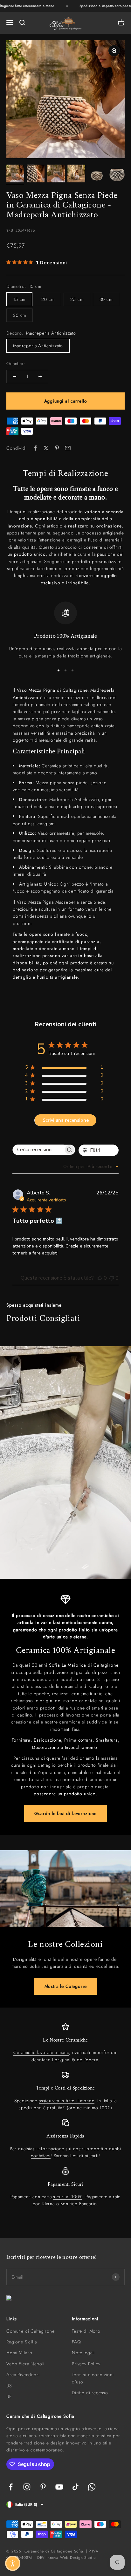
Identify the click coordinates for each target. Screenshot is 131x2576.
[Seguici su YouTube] (59, 2487)
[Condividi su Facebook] (35, 448)
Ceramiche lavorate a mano (41, 2052)
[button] (13, 2563)
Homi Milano (19, 2353)
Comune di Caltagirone (31, 2331)
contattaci (41, 2156)
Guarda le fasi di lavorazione (65, 1813)
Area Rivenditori (23, 2375)
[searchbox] (38, 1150)
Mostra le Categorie (66, 1986)
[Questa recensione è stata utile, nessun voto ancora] (100, 1278)
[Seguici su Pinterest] (43, 2487)
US (9, 2386)
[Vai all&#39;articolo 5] (97, 174)
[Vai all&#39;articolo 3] (56, 174)
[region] (65, 630)
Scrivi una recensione (66, 1120)
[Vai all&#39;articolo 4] (76, 174)
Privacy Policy (86, 2364)
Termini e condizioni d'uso (93, 2378)
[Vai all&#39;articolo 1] (15, 174)
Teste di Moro (86, 2331)
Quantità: (16, 364)
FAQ (76, 2342)
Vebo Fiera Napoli (25, 2364)
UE (9, 2396)
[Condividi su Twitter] (46, 448)
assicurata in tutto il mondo (67, 2101)
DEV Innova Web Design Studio (67, 2558)
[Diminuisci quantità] (15, 377)
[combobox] (91, 1167)
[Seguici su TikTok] (76, 2487)
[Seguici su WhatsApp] (92, 2487)
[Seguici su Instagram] (27, 2487)
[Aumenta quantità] (40, 377)
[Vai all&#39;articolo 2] (36, 174)
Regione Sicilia (22, 2342)
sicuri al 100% (68, 2197)
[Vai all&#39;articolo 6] (117, 174)
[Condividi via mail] (68, 448)
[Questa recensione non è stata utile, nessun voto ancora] (112, 1278)
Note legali (83, 2353)
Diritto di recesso (90, 2393)
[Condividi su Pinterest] (57, 448)
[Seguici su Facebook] (11, 2487)
